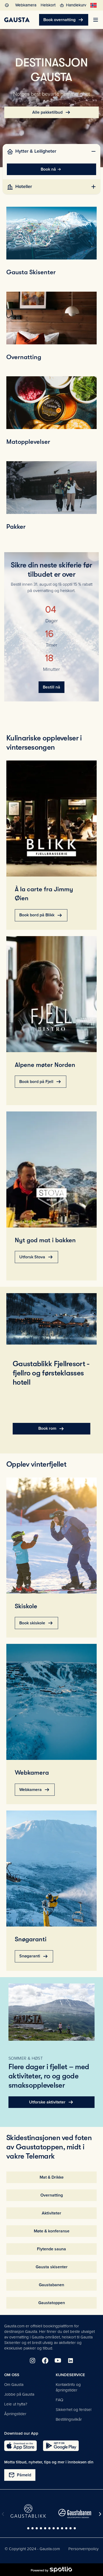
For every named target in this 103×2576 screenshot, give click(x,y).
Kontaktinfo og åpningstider (68, 2387)
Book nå (48, 169)
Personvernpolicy (83, 2549)
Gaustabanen (51, 2285)
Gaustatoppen (52, 2303)
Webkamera (35, 1790)
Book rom (51, 1429)
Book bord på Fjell (41, 1082)
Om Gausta (14, 2385)
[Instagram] (32, 2361)
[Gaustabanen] (75, 2514)
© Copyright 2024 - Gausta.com (32, 2549)
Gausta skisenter (52, 2267)
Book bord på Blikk (41, 915)
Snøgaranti (34, 1956)
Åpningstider (15, 2414)
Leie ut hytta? (16, 2404)
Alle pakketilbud (52, 112)
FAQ (59, 2400)
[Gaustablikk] (28, 2511)
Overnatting (52, 2195)
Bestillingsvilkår (69, 2419)
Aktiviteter (51, 2213)
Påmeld (20, 2475)
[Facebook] (45, 2361)
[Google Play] (61, 2446)
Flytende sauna (51, 2249)
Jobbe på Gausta (19, 2394)
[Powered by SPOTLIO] (51, 2570)
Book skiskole (36, 1623)
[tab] (52, 151)
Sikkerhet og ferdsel (74, 2410)
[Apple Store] (20, 2446)
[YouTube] (58, 2361)
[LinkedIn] (71, 2361)
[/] (17, 20)
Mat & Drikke (52, 2177)
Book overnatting (64, 20)
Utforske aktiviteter (51, 2102)
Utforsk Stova (36, 1257)
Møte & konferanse (52, 2231)
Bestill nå (51, 687)
